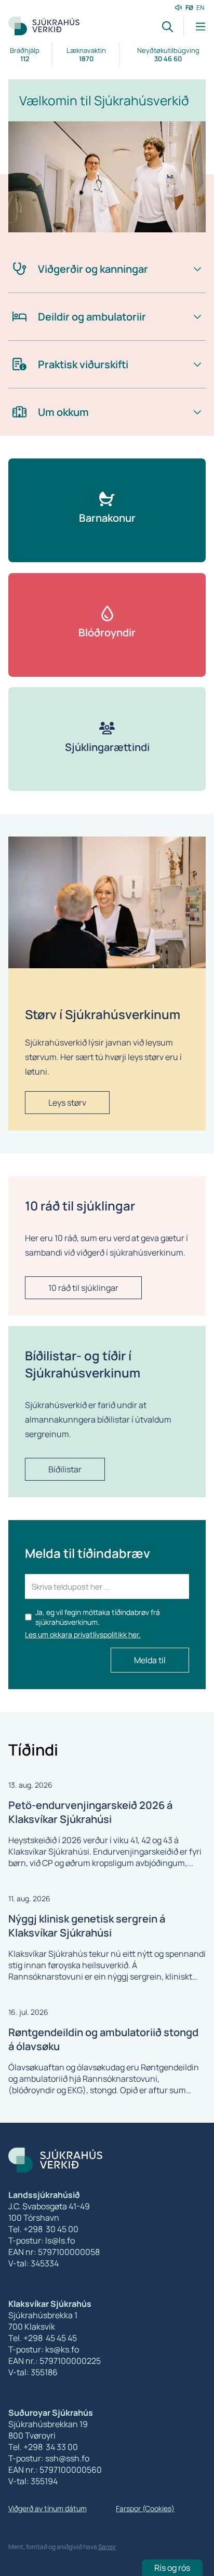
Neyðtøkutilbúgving (168, 54)
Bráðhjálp (25, 54)
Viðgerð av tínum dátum (48, 2508)
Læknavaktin (86, 54)
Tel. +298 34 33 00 (43, 2447)
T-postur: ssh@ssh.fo (49, 2458)
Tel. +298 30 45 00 (43, 2229)
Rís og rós (172, 2568)
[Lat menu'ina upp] (195, 27)
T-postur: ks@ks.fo (44, 2349)
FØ (189, 8)
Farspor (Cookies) (145, 2508)
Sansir (107, 2547)
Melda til (150, 1660)
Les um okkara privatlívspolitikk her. (83, 1634)
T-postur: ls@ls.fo (42, 2240)
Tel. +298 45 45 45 (43, 2338)
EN (200, 8)
